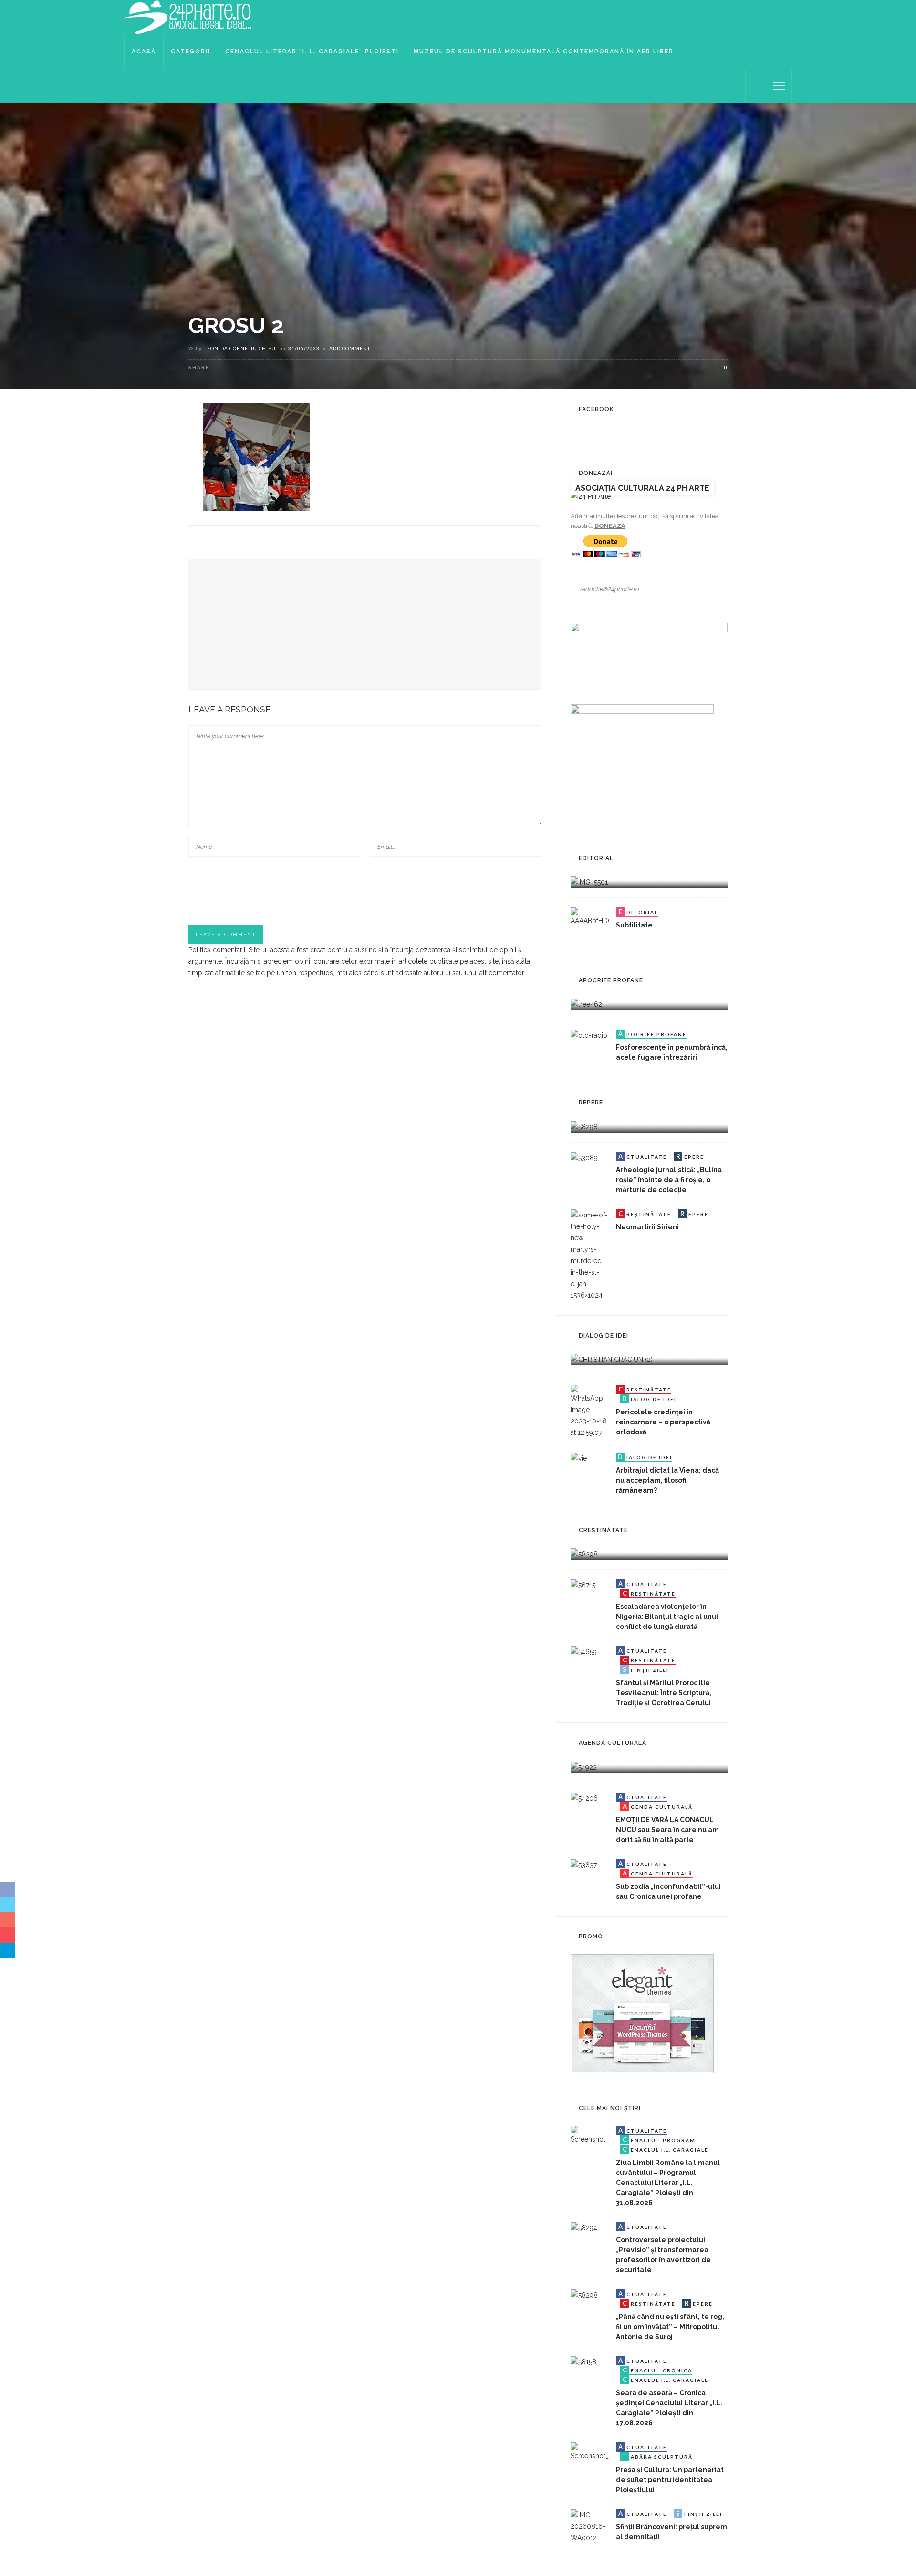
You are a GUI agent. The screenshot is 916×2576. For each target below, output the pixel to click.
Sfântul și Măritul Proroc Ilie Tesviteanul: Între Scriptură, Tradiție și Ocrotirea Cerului (664, 1693)
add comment (350, 348)
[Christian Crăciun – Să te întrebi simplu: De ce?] (612, 1359)
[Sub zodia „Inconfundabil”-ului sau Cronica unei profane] (584, 1877)
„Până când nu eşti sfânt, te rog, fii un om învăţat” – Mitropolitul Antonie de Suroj (670, 2327)
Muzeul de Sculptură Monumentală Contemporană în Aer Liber (544, 52)
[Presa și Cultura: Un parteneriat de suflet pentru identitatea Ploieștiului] (590, 2461)
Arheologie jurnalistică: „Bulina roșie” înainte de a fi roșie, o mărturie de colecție (669, 1180)
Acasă (144, 52)
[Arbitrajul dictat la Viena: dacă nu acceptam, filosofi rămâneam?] (579, 1471)
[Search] (756, 86)
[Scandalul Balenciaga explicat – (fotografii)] (589, 882)
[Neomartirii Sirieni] (590, 1254)
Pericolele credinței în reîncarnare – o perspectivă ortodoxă (663, 1422)
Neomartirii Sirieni (647, 1227)
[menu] (779, 86)
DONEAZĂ (610, 526)
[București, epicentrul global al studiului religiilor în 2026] (584, 1766)
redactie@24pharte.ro (609, 589)
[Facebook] (735, 86)
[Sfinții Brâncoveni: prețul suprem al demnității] (590, 2527)
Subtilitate (634, 925)
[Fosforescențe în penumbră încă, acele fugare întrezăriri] (589, 1048)
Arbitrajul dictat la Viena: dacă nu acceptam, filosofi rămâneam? (667, 1480)
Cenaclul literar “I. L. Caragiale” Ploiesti (312, 52)
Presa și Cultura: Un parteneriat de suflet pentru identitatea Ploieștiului (670, 2480)
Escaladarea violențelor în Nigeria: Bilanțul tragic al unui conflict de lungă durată (667, 1617)
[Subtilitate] (590, 926)
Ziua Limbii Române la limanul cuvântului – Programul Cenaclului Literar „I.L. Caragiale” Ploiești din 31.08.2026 (668, 2183)
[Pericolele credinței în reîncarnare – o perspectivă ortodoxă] (590, 1411)
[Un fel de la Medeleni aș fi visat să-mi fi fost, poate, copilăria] (586, 1004)
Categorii (191, 52)
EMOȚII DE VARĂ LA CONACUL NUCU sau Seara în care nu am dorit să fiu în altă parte (667, 1830)
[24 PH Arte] (188, 17)
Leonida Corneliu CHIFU (240, 348)
